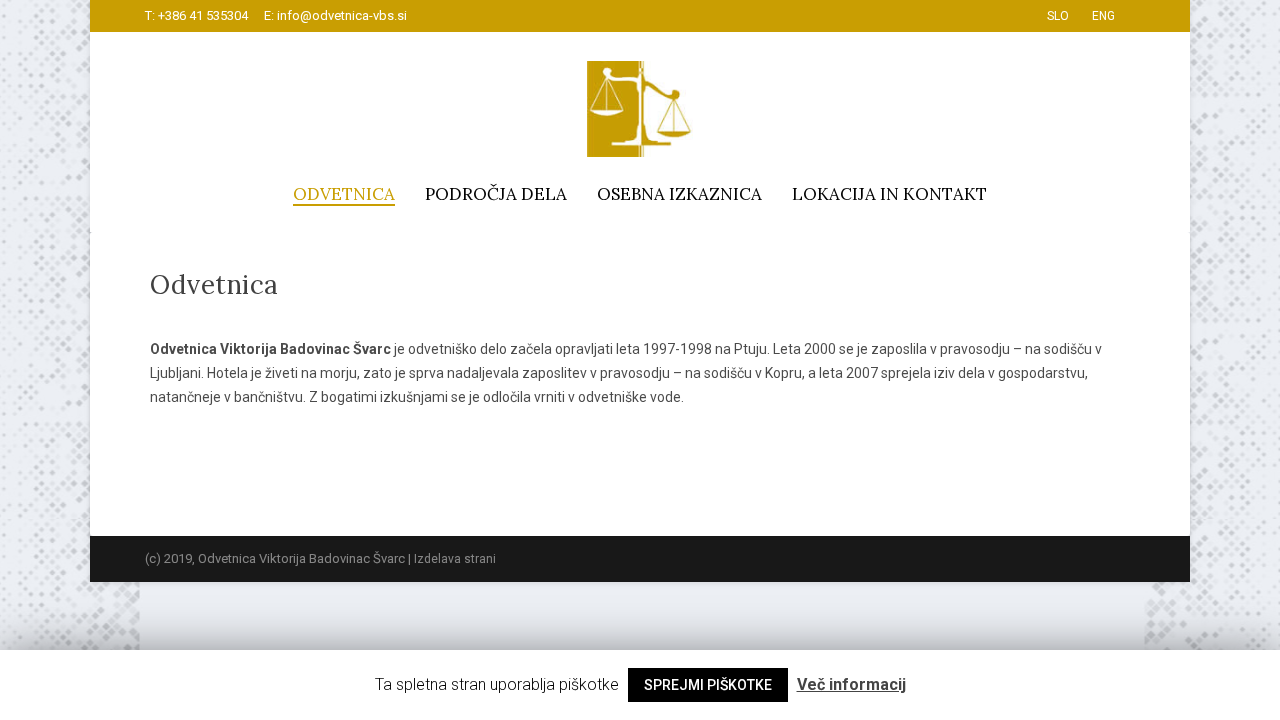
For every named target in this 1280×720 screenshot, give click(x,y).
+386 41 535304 (203, 15)
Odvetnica (344, 194)
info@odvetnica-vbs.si (342, 15)
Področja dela (496, 194)
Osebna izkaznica (679, 194)
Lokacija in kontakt (889, 194)
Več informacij (851, 684)
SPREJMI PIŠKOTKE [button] (708, 685)
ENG (1103, 16)
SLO (1058, 16)
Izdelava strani (455, 559)
